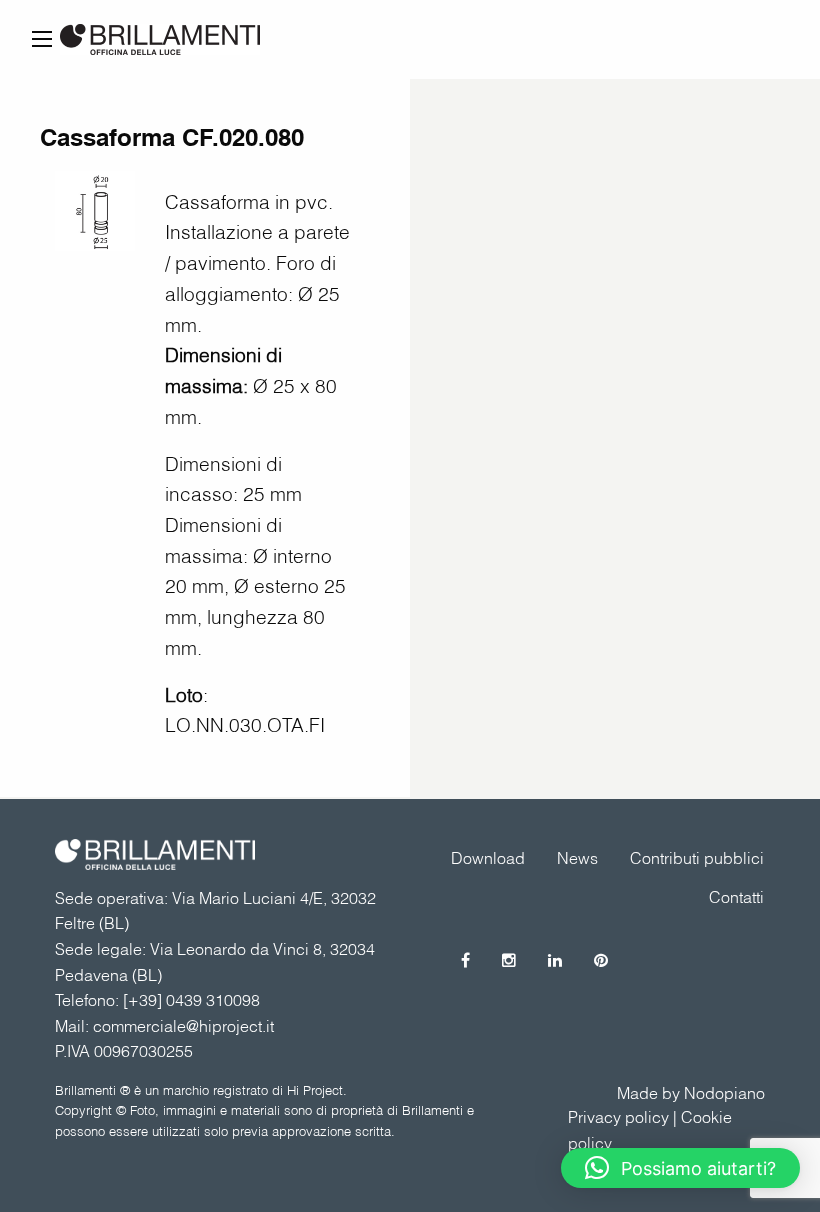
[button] (680, 1168)
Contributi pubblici (697, 858)
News (577, 858)
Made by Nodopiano (691, 1093)
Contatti (736, 897)
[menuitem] (697, 858)
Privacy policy (618, 1117)
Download (488, 858)
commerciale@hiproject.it (183, 1026)
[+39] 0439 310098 (191, 1000)
